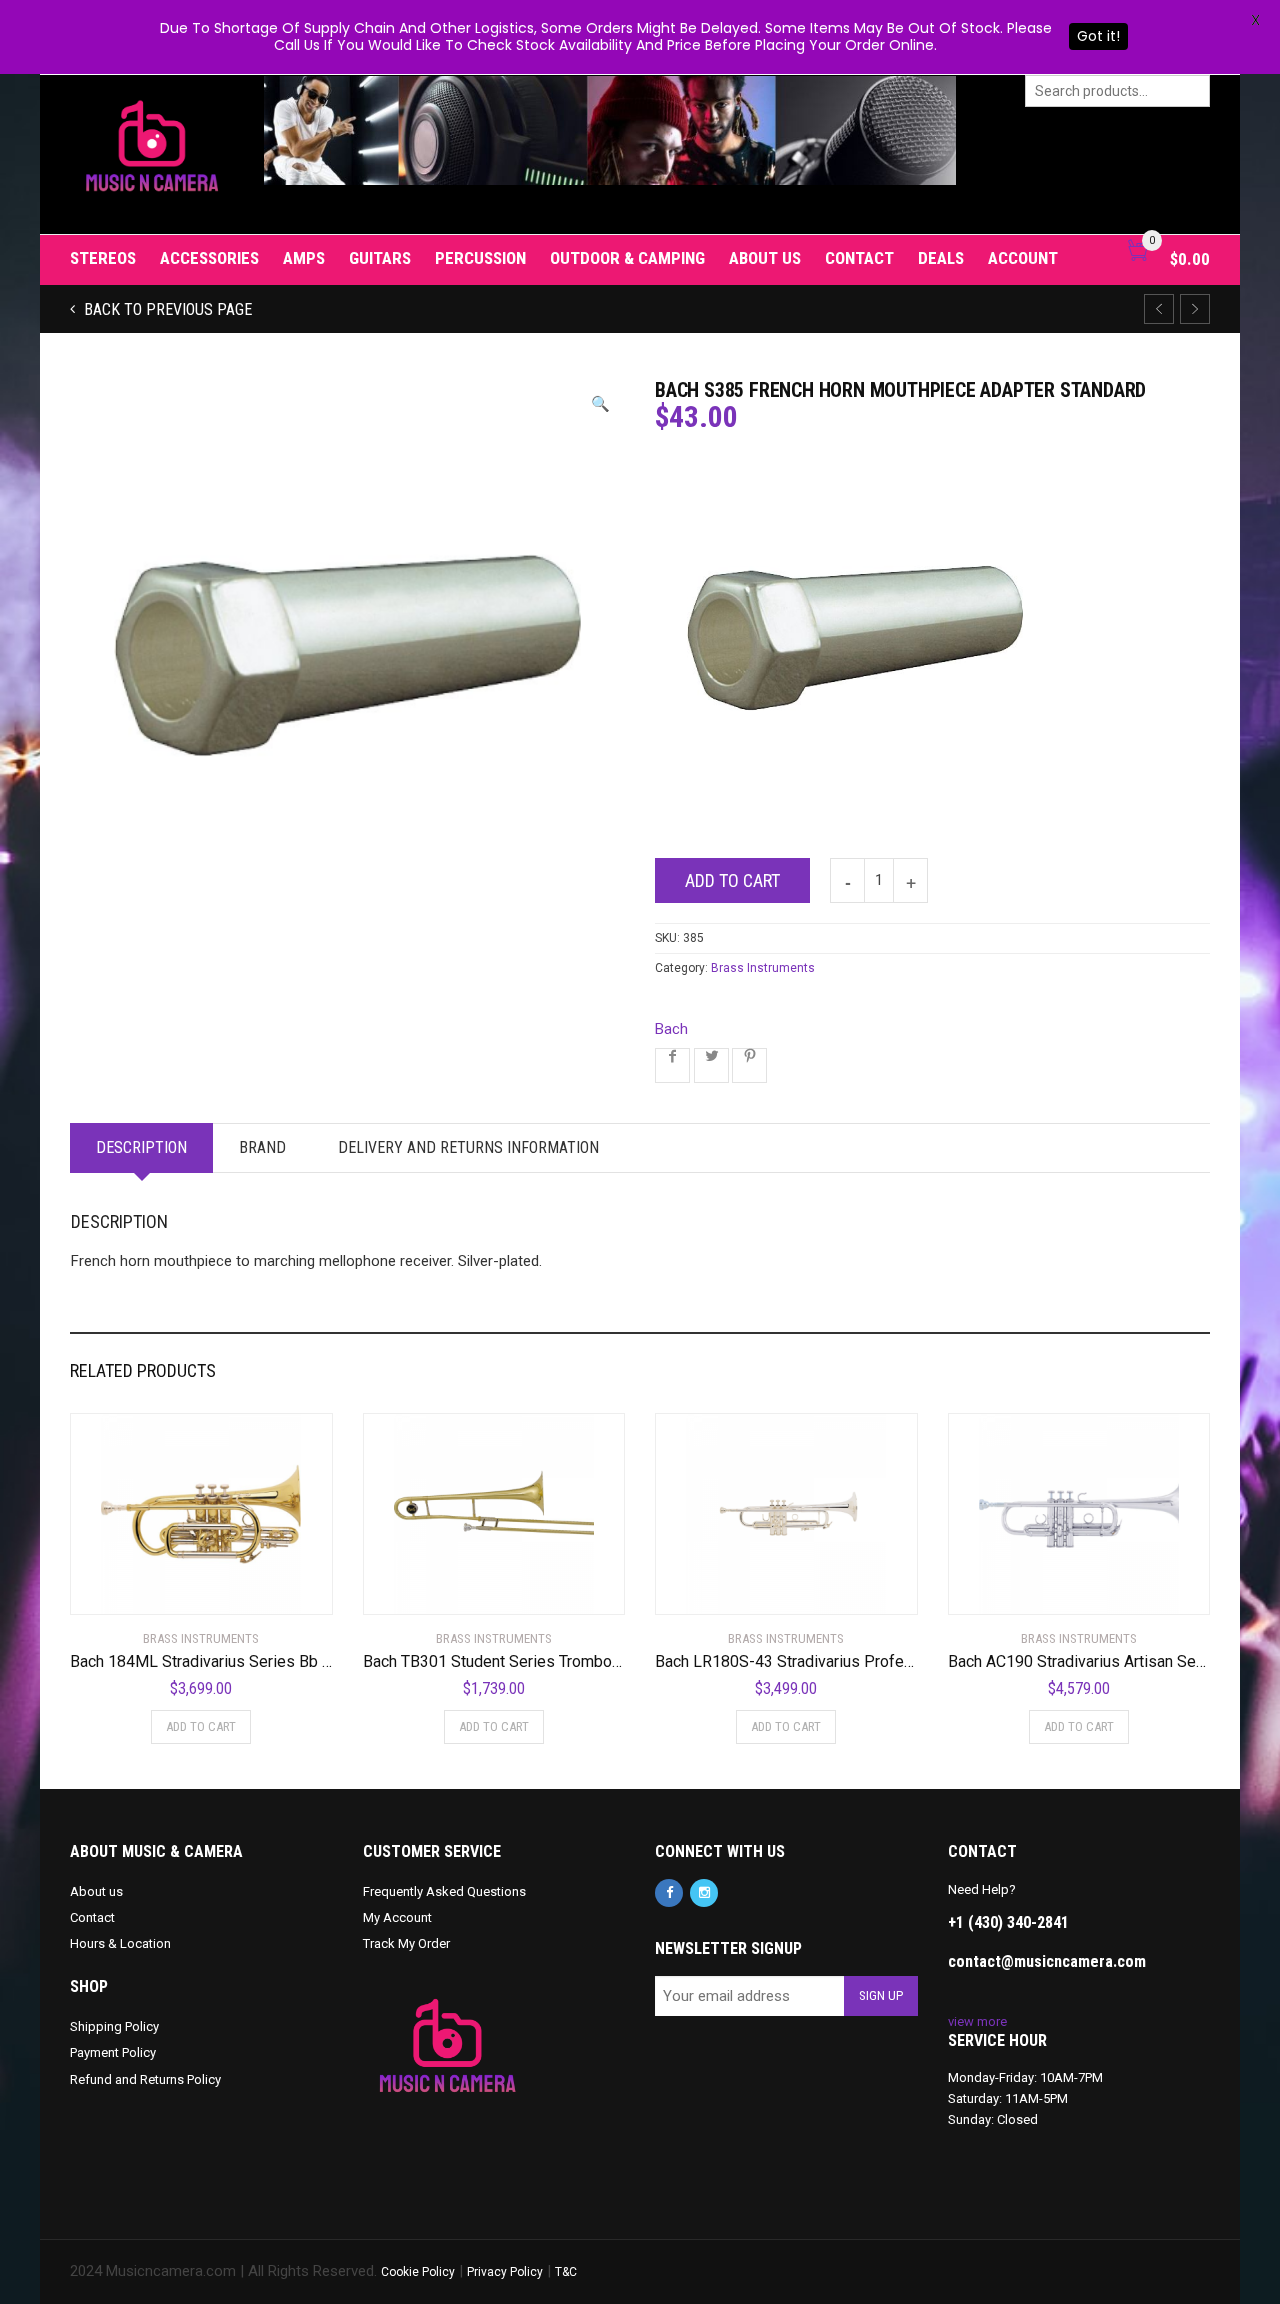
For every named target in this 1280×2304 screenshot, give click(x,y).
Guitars (380, 258)
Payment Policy (113, 2052)
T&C (566, 2272)
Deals (941, 258)
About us (765, 258)
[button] (600, 404)
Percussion (480, 258)
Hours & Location (120, 1943)
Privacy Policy (505, 2272)
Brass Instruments (763, 968)
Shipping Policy (114, 2026)
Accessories (209, 258)
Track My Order (406, 1943)
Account (1023, 258)
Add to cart (732, 880)
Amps (304, 258)
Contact (859, 258)
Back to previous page (166, 309)
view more (977, 2021)
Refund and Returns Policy (145, 2079)
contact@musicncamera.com (1047, 1961)
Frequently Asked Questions (444, 1891)
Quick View (126, 1587)
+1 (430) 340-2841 (1008, 1922)
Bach (671, 1029)
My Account (397, 1917)
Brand (262, 1147)
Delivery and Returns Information (468, 1147)
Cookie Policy (418, 2272)
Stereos (103, 258)
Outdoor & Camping (627, 258)
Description (141, 1147)
